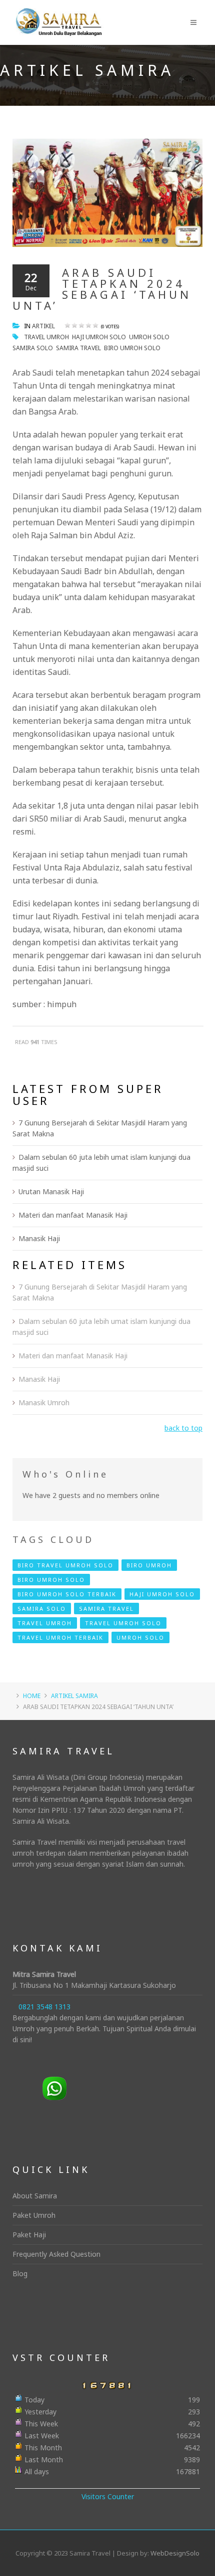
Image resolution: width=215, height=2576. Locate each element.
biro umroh (149, 1565)
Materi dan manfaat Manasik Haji (73, 1215)
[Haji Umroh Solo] (58, 15)
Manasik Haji (39, 1238)
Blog (20, 2273)
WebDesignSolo (175, 2553)
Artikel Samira (74, 1696)
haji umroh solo (99, 337)
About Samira (35, 2196)
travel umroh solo (123, 1623)
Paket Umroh (34, 2215)
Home (32, 1696)
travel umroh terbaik (60, 1637)
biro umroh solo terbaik (67, 1594)
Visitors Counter (108, 2496)
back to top (183, 1428)
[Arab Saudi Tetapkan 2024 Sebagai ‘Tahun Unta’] (107, 192)
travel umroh (46, 337)
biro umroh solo (132, 348)
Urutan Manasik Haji (51, 1191)
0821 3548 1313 (44, 2007)
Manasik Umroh (44, 1402)
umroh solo (149, 337)
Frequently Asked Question (56, 2254)
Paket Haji (29, 2235)
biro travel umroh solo (65, 1565)
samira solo (33, 348)
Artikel (43, 326)
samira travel (78, 348)
